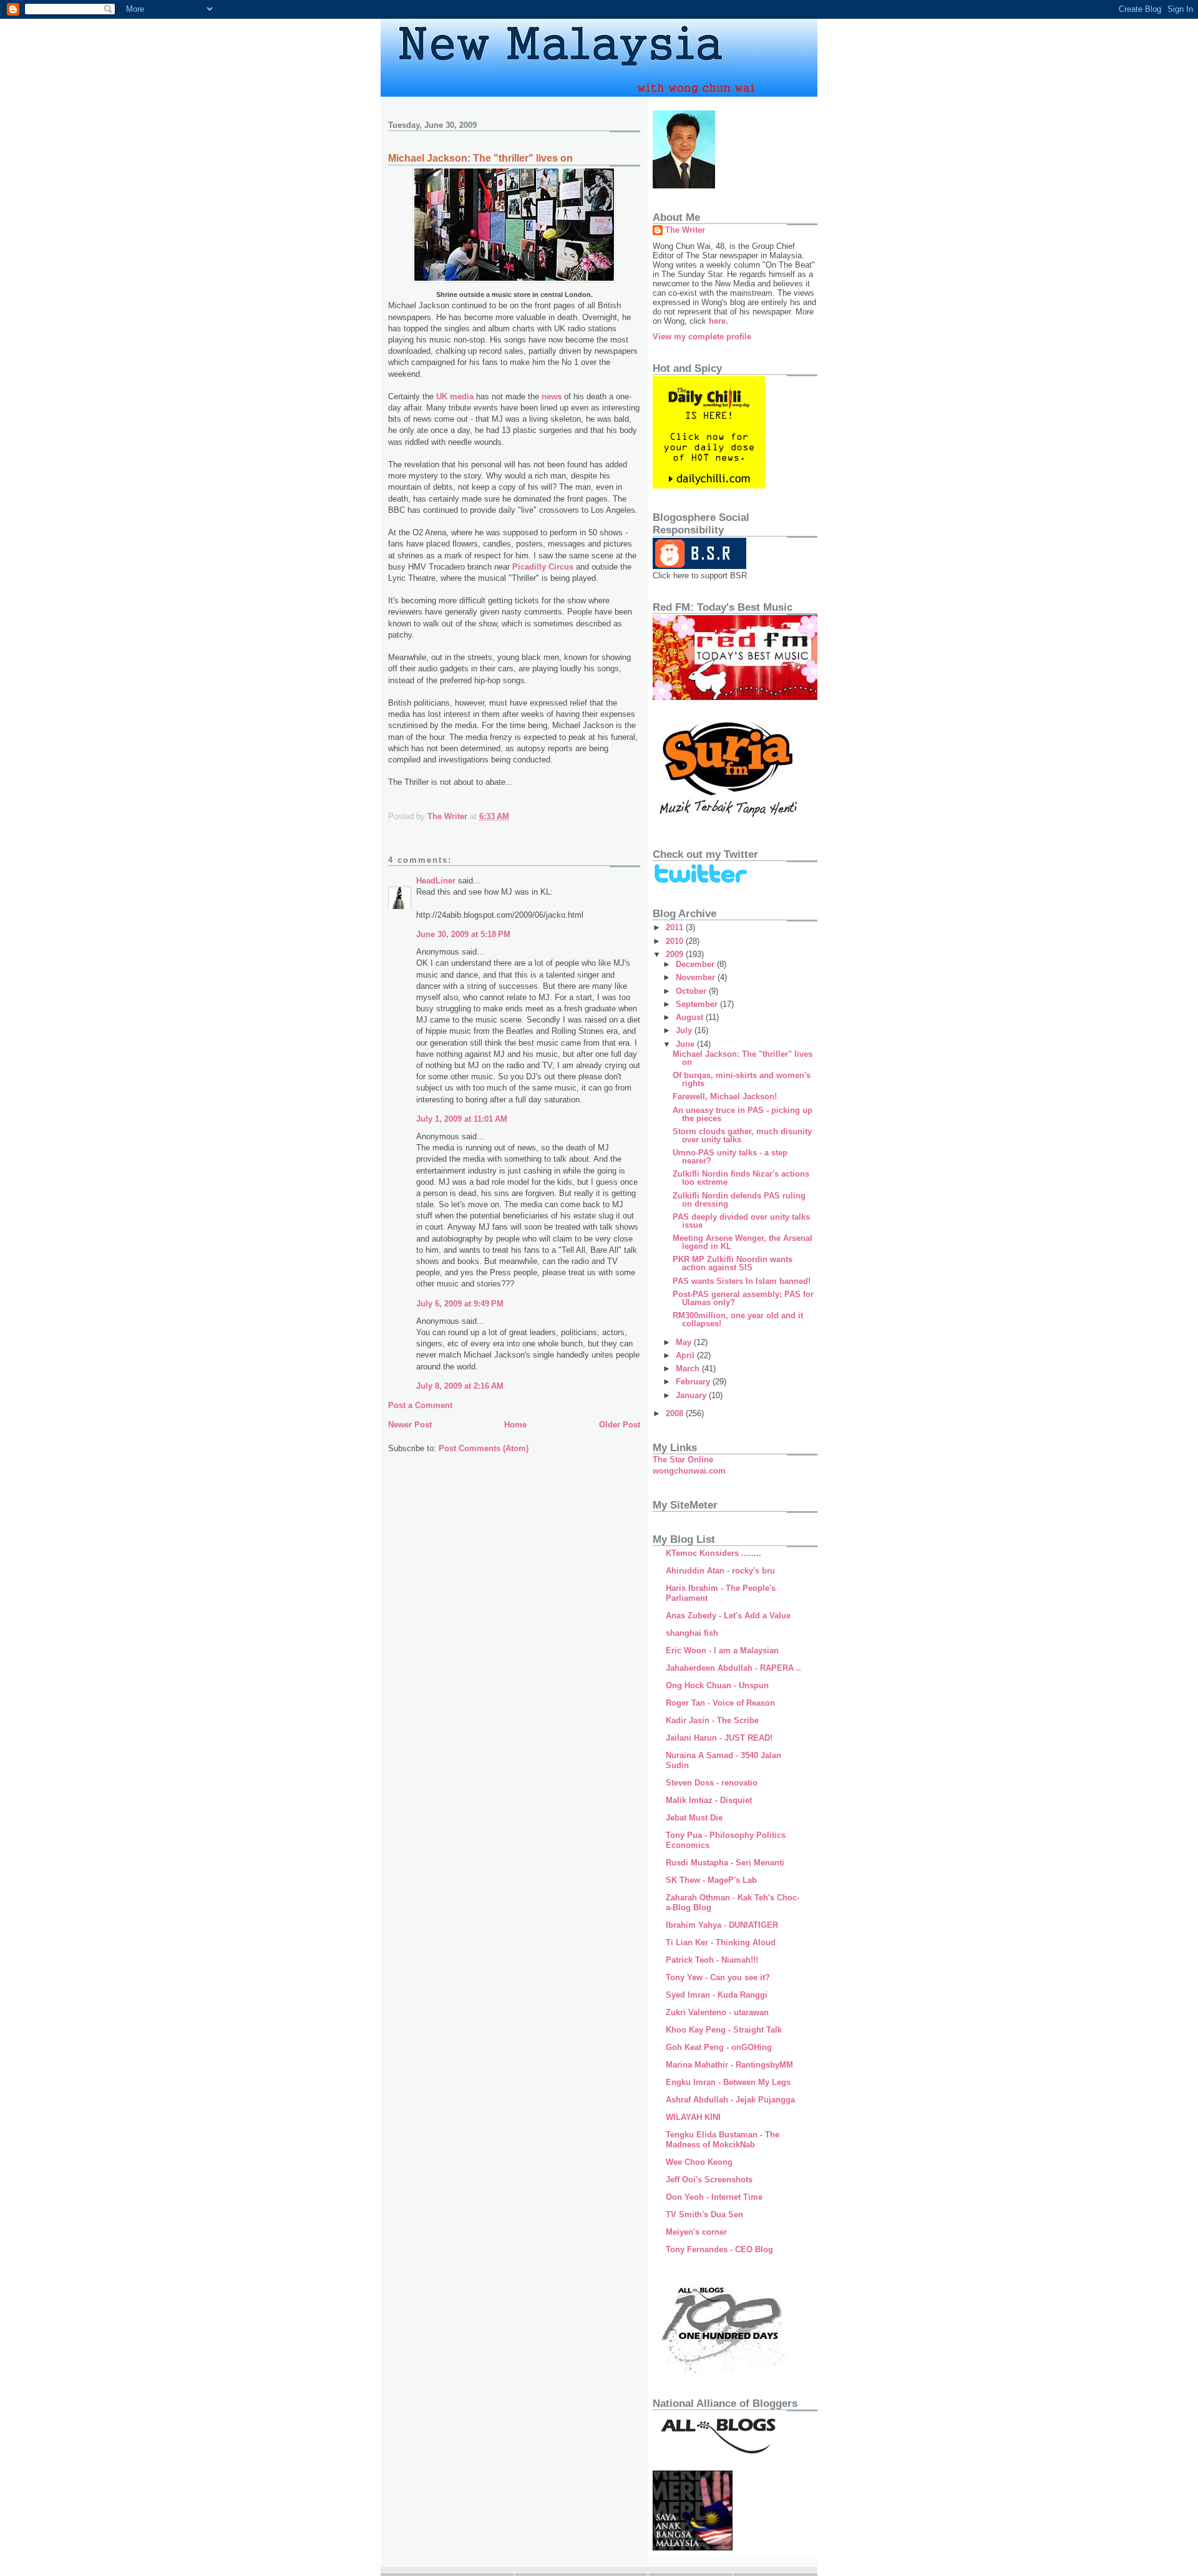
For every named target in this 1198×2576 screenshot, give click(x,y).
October (692, 991)
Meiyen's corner (696, 2232)
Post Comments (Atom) (484, 1448)
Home (515, 1425)
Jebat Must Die (694, 1818)
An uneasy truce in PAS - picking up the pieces (743, 1114)
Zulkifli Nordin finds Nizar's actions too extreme (741, 1178)
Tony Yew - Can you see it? (718, 1977)
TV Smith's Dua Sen (704, 2214)
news (553, 396)
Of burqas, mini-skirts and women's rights (742, 1079)
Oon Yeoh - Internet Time (714, 2197)
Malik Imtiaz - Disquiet (709, 1800)
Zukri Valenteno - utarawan (717, 2012)
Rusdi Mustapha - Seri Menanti (725, 1863)
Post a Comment (420, 1405)
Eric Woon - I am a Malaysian (722, 1650)
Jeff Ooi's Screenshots (709, 2180)
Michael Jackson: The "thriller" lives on (743, 1058)
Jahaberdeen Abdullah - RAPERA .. (733, 1668)
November (697, 977)
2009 (676, 954)
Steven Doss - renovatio (712, 1783)
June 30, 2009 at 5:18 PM (463, 934)
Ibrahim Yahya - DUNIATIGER (722, 1925)
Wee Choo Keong (699, 2162)
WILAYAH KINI (693, 2117)
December (696, 964)
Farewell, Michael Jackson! (725, 1096)
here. (718, 321)
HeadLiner (436, 881)
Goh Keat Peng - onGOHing (719, 2047)
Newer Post (410, 1425)
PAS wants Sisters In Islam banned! (742, 1281)
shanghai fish (692, 1633)
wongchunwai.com (689, 1471)
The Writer (685, 230)
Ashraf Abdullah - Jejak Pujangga (730, 2100)
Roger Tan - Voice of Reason (720, 1703)
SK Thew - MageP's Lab (711, 1880)
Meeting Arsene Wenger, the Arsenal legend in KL (743, 1242)
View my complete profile (702, 337)
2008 (676, 1413)
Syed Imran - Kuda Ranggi (717, 1995)
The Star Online (683, 1460)
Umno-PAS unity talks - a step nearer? (730, 1157)
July (685, 1030)
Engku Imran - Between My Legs (728, 2082)
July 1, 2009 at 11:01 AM (462, 1119)
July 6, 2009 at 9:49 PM (460, 1304)
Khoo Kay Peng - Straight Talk (724, 2030)
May (685, 1342)
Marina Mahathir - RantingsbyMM (729, 2065)
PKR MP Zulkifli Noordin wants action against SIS (733, 1263)
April (686, 1355)
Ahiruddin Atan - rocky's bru (720, 1571)
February (694, 1382)
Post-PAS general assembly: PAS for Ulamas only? (743, 1298)
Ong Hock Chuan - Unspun (717, 1685)
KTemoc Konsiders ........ (713, 1553)
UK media (455, 396)
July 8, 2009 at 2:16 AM (460, 1386)
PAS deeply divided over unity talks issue (741, 1221)
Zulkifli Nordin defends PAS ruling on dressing (739, 1200)
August (691, 1017)
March (689, 1368)
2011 (676, 927)
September (698, 1004)
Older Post (620, 1425)
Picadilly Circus (543, 567)
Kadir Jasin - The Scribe (712, 1720)
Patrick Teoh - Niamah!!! (712, 1960)
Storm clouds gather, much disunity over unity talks (742, 1135)
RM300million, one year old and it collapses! (738, 1320)
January (692, 1395)
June (686, 1044)
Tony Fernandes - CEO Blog (719, 2249)
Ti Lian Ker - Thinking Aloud (721, 1942)
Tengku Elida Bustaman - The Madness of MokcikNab (723, 2140)
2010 (676, 941)
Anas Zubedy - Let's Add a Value (728, 1616)
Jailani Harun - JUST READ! (719, 1738)
